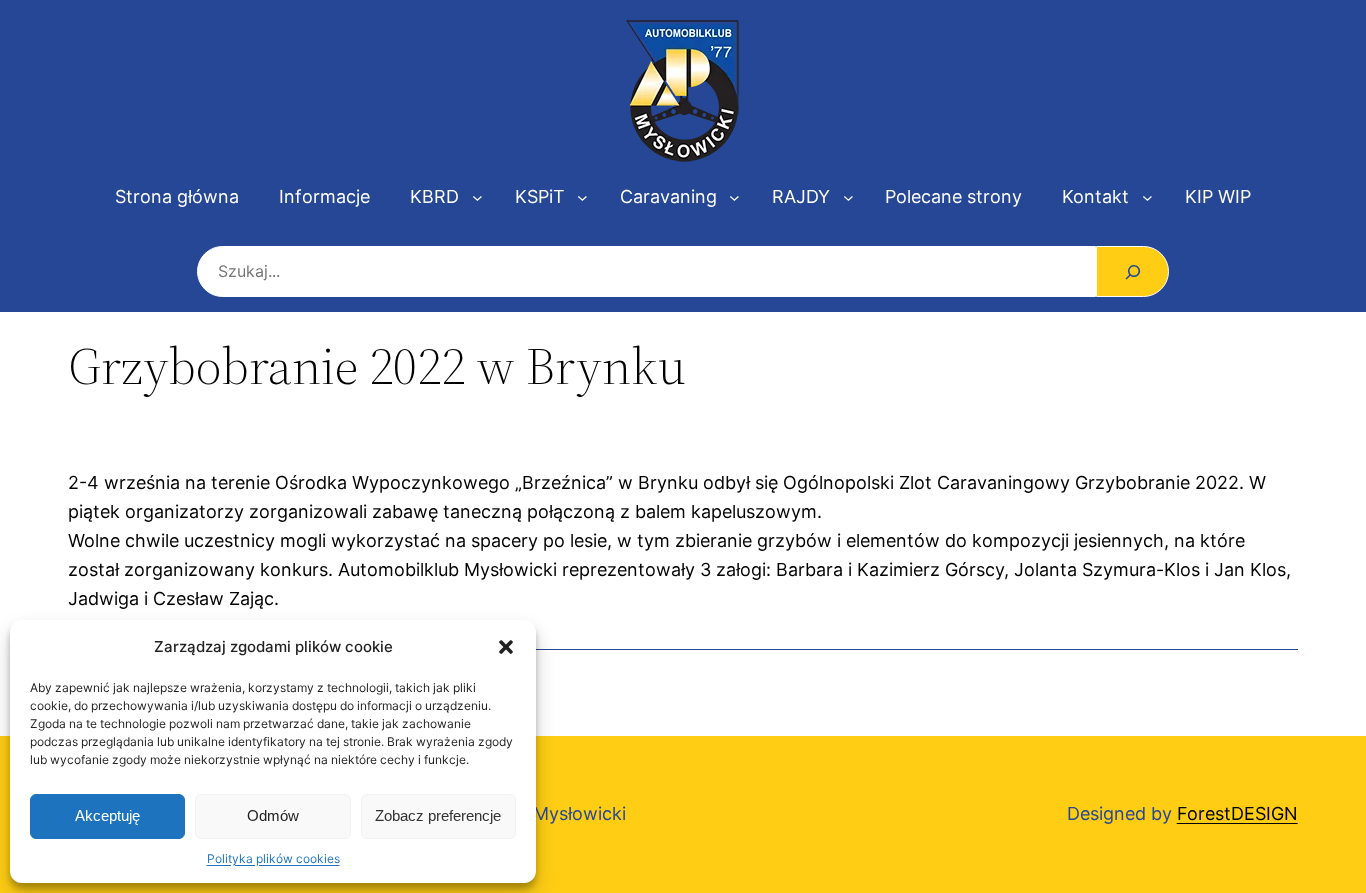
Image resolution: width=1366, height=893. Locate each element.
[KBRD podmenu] (477, 197)
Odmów (273, 815)
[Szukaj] (1132, 271)
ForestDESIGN (1237, 813)
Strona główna (177, 196)
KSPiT (540, 196)
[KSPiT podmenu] (582, 197)
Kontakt (1095, 196)
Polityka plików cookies (273, 858)
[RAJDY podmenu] (848, 197)
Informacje (324, 196)
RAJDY (801, 196)
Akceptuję (107, 815)
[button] (506, 647)
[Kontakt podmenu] (1147, 197)
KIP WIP (1218, 196)
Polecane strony (953, 196)
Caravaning (668, 196)
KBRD (434, 196)
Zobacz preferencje (438, 815)
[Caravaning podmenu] (734, 197)
